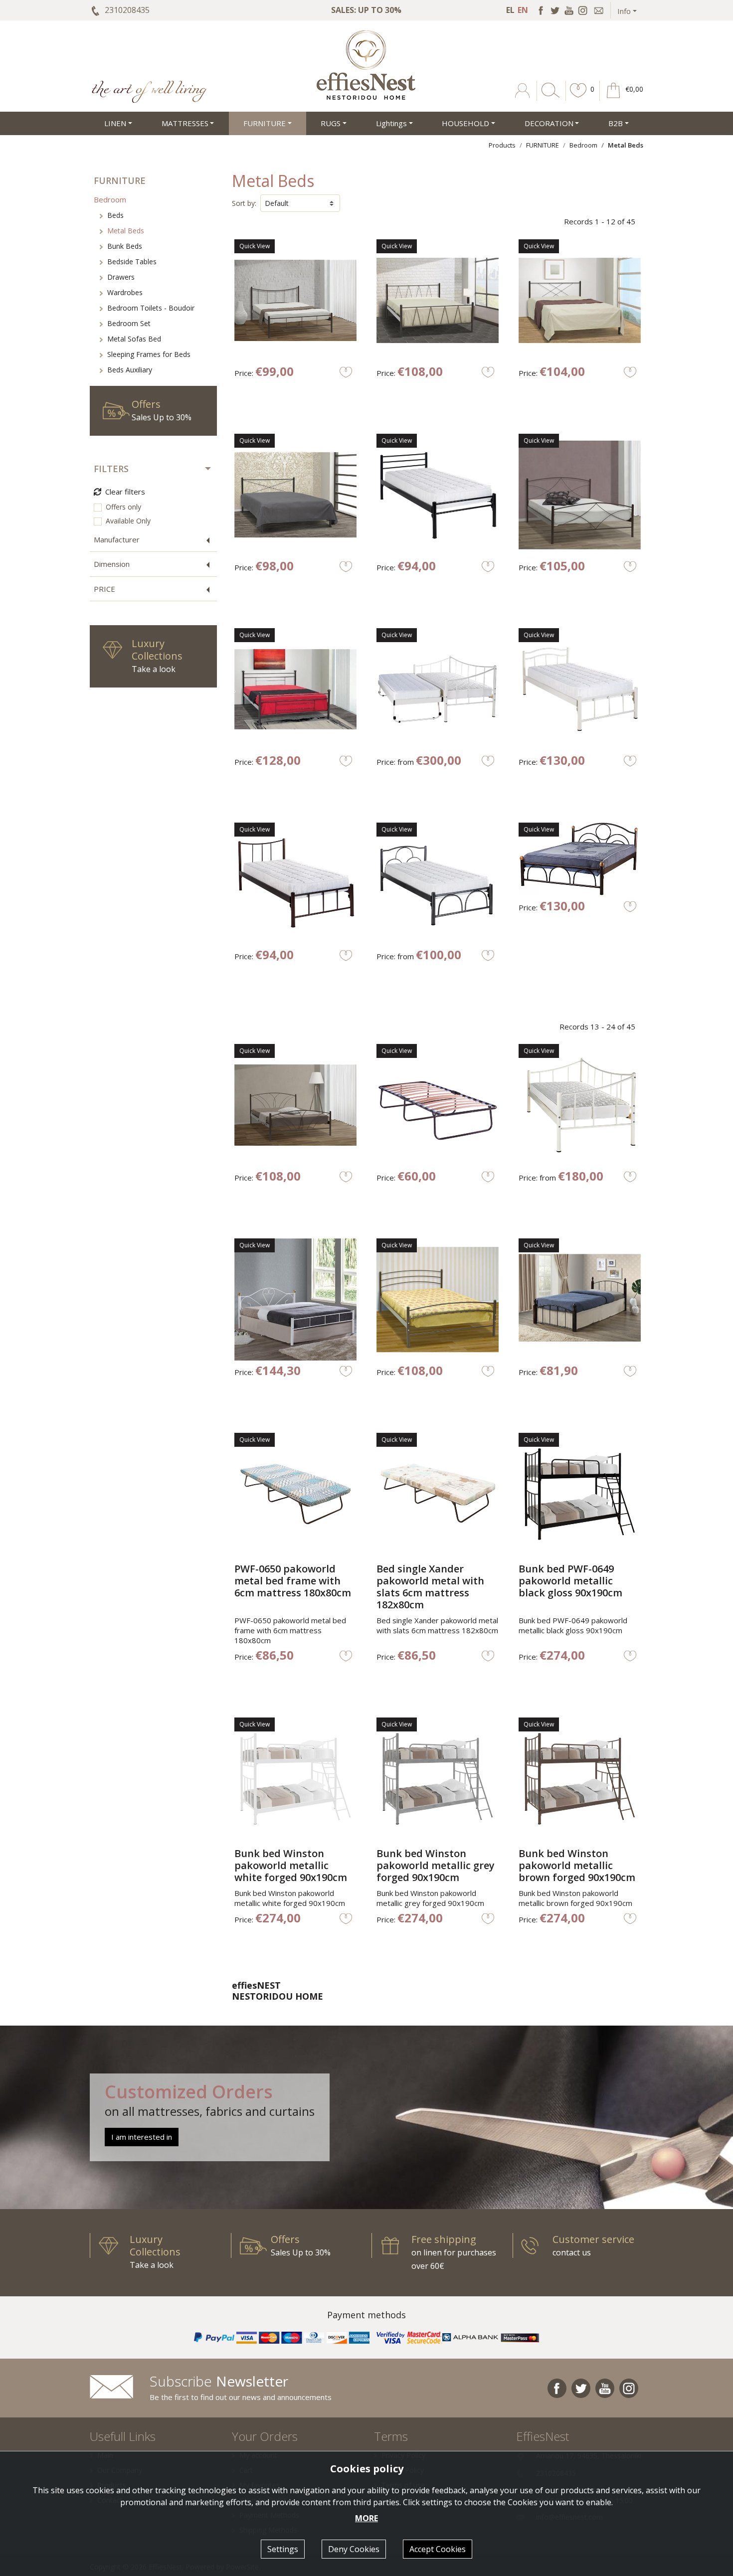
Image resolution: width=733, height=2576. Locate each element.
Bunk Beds (125, 246)
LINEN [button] (115, 123)
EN (523, 10)
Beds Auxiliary (130, 370)
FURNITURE (543, 145)
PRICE (104, 589)
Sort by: (244, 203)
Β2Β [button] (616, 123)
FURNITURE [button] (265, 123)
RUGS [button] (331, 123)
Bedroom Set (129, 323)
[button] (578, 98)
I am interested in (142, 2137)
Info (624, 11)
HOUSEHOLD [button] (465, 123)
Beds (115, 215)
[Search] (549, 98)
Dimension (112, 564)
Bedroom (583, 145)
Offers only (123, 507)
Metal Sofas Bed (134, 339)
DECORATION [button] (549, 123)
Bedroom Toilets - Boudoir (151, 308)
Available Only (128, 521)
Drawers (121, 277)
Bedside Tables (132, 261)
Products (502, 145)
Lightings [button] (391, 123)
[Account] (523, 98)
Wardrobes (125, 292)
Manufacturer (117, 539)
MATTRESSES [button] (185, 123)
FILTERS (111, 469)
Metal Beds (126, 231)
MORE (366, 2518)
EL (510, 10)
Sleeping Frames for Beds (149, 354)
